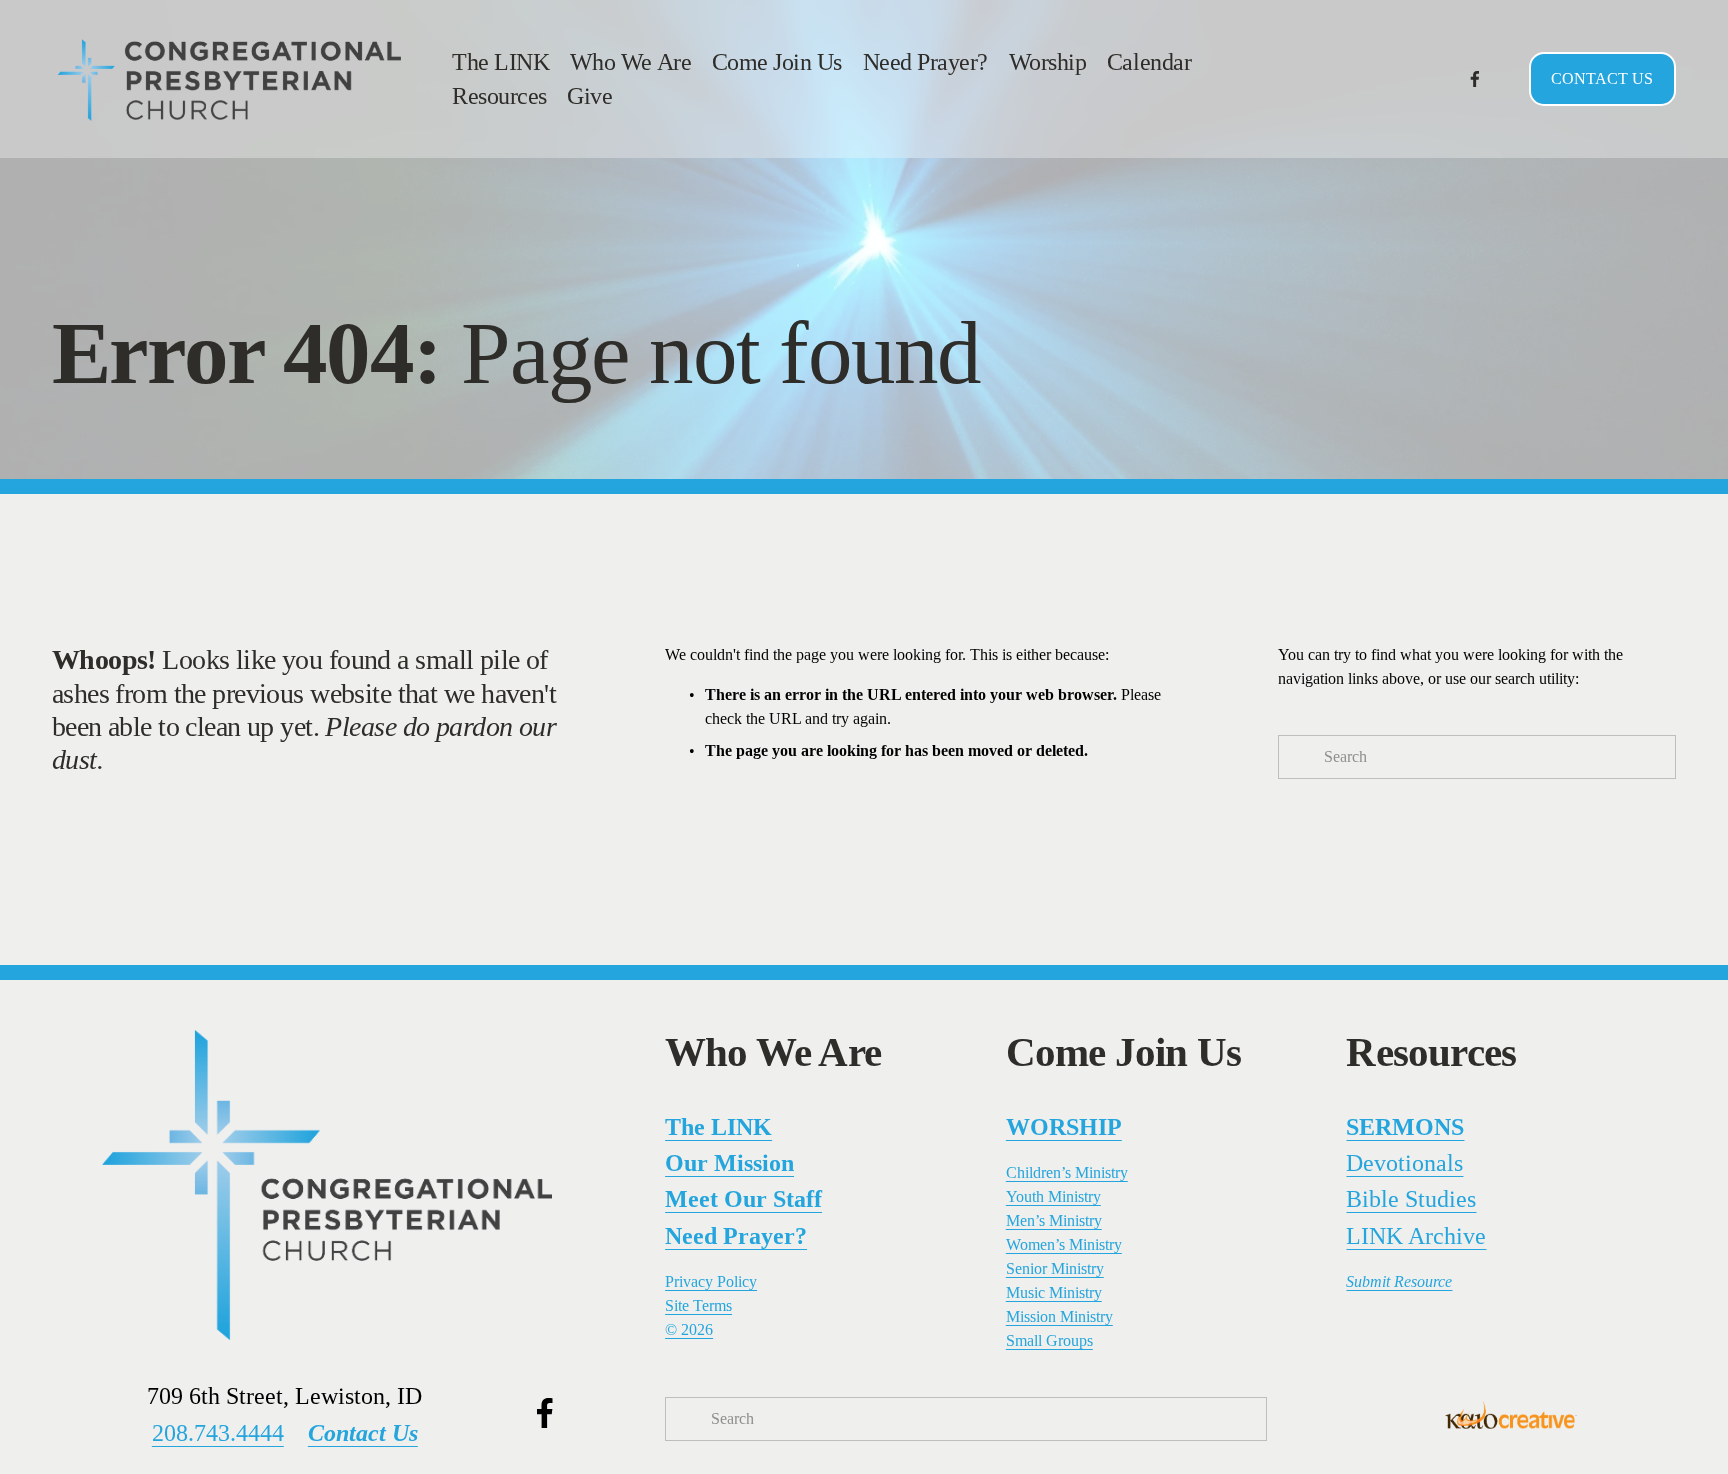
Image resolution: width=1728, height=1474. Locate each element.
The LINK (500, 61)
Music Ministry (1054, 1292)
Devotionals (1404, 1162)
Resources (499, 95)
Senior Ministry (1055, 1268)
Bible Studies (1411, 1198)
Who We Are (630, 61)
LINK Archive (1416, 1235)
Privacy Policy (711, 1281)
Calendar (1149, 61)
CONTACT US (1602, 78)
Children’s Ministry (1067, 1172)
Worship (1048, 61)
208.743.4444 (218, 1432)
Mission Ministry (1059, 1316)
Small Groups (1049, 1340)
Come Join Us (777, 61)
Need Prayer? (925, 61)
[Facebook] (1475, 79)
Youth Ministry (1053, 1196)
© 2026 (689, 1329)
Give (589, 95)
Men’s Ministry (1054, 1220)
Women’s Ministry (1064, 1244)
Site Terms (698, 1305)
